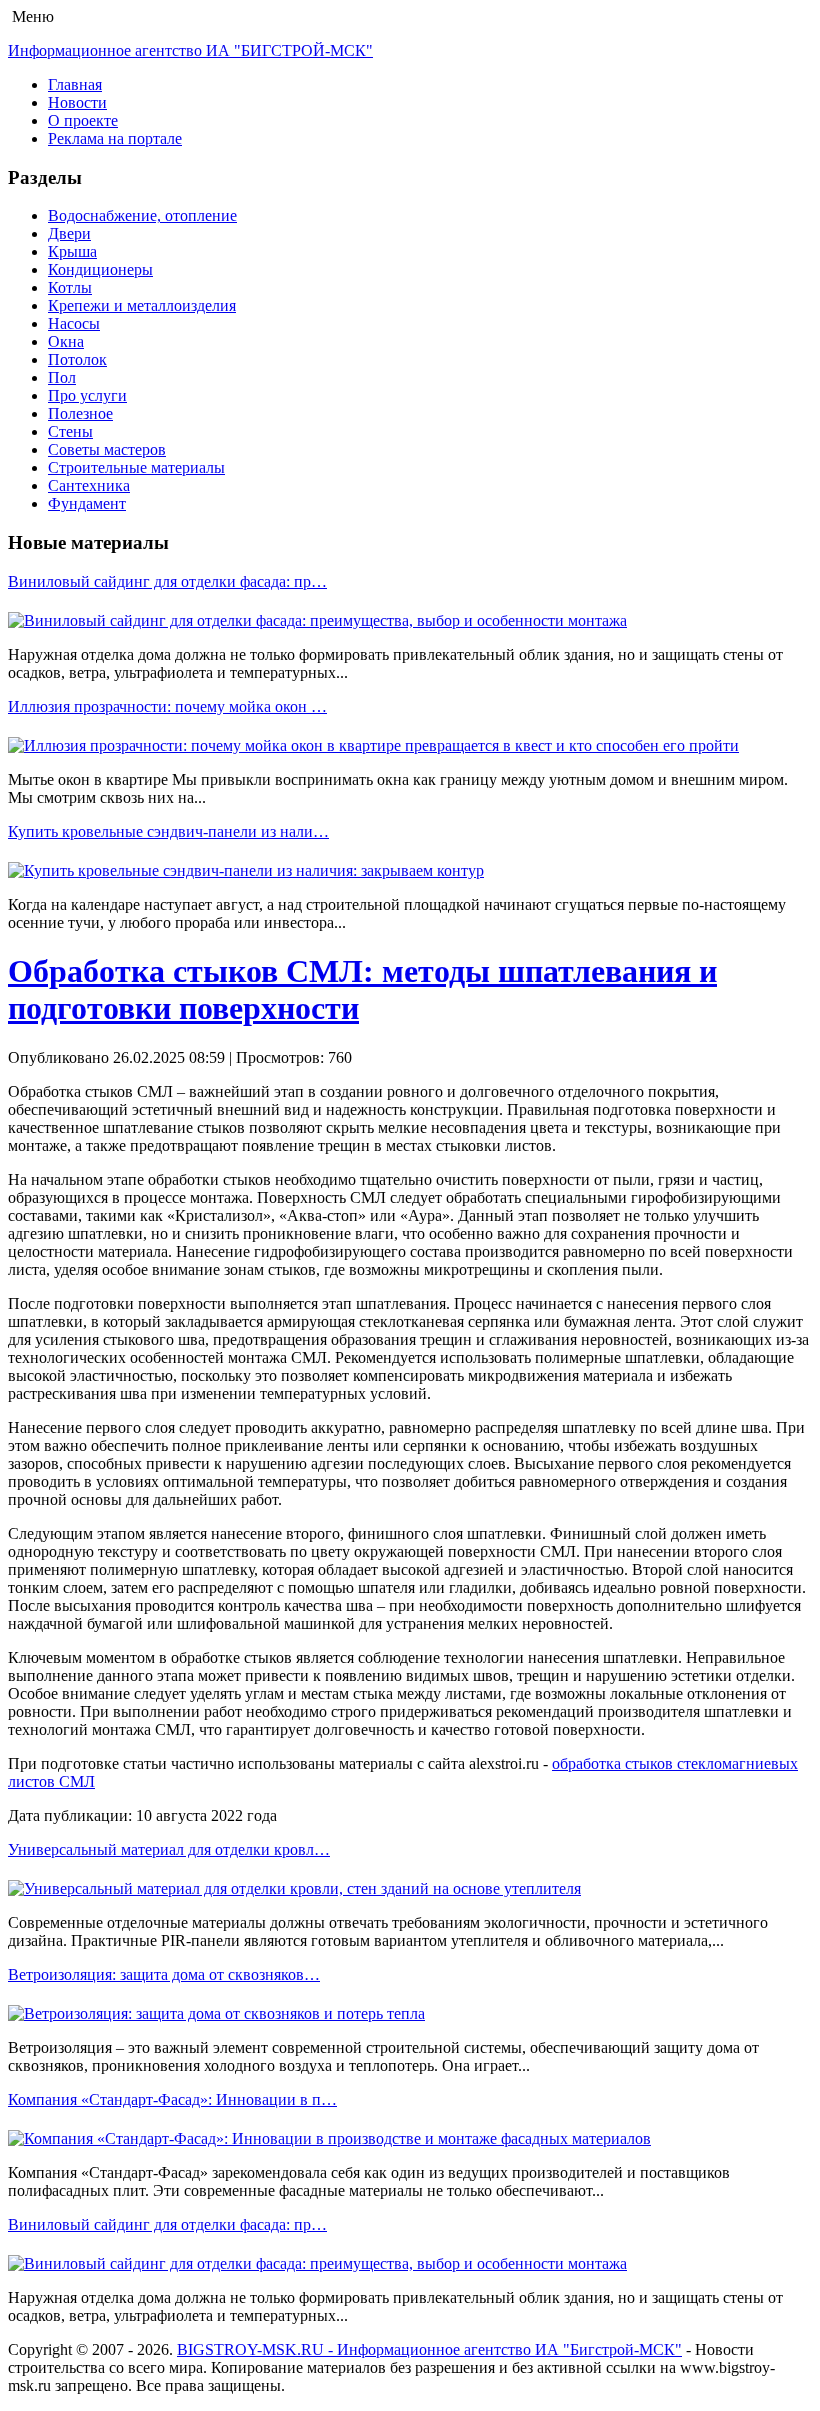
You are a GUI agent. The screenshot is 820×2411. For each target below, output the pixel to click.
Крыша (72, 251)
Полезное (80, 413)
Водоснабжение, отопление (142, 215)
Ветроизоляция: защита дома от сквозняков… (164, 1974)
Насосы (74, 323)
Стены (70, 431)
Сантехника (89, 485)
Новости (77, 102)
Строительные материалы (136, 467)
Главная (75, 84)
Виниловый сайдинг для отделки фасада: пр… (167, 581)
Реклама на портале (115, 138)
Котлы (70, 287)
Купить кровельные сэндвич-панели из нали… (168, 831)
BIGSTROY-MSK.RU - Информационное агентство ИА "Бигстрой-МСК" (429, 2349)
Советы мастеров (107, 449)
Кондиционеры (100, 269)
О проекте (83, 120)
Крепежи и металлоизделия (142, 305)
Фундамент (87, 503)
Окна (66, 341)
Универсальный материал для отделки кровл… (169, 1849)
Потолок (77, 359)
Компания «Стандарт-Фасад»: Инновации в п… (172, 2099)
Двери (69, 233)
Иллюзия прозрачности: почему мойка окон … (167, 706)
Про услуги (87, 395)
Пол (62, 377)
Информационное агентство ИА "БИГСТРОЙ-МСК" (190, 50)
